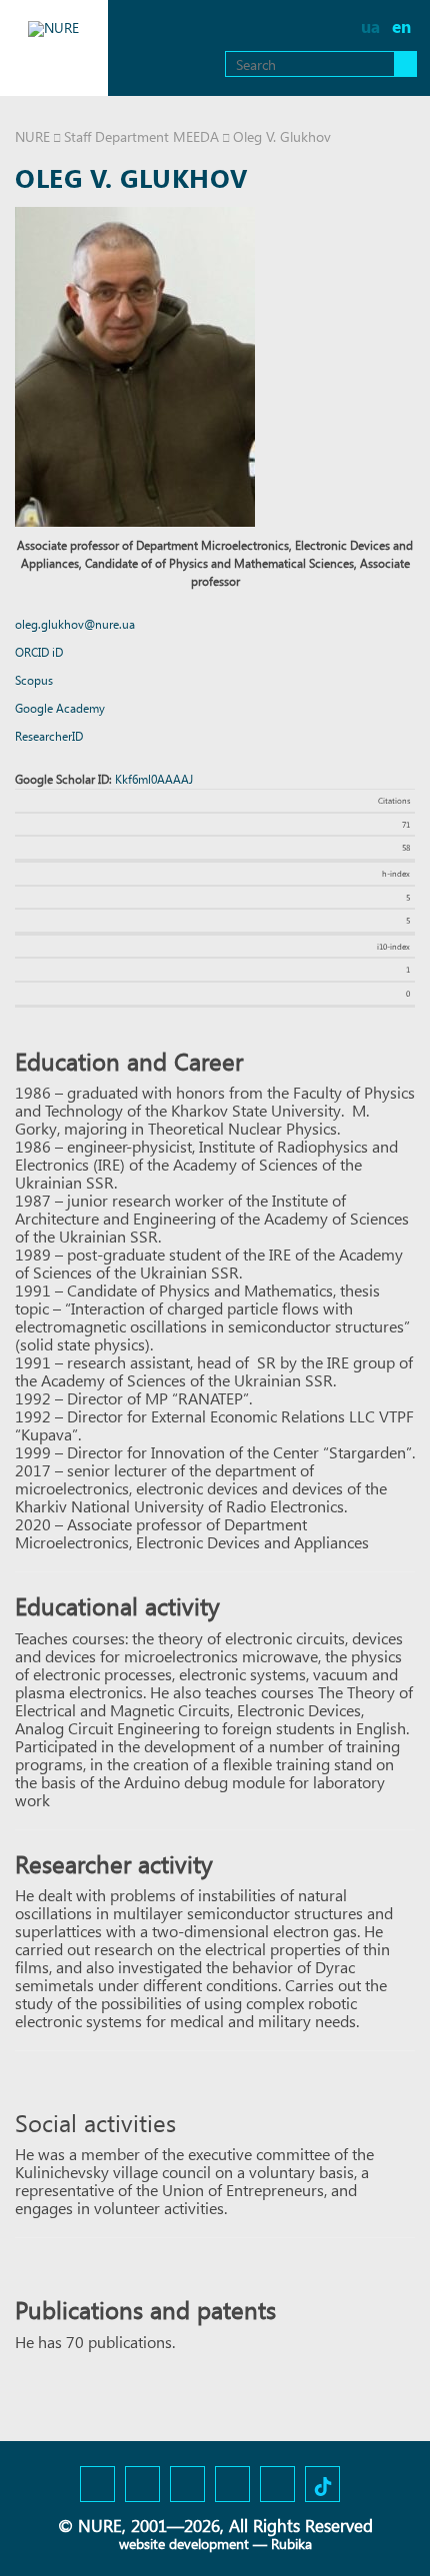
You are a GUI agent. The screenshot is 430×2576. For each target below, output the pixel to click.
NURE (32, 136)
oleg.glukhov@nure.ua (75, 624)
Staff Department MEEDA (141, 136)
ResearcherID (49, 736)
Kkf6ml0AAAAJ (154, 779)
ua (370, 26)
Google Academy (60, 708)
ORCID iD (39, 652)
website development (184, 2544)
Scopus (34, 680)
